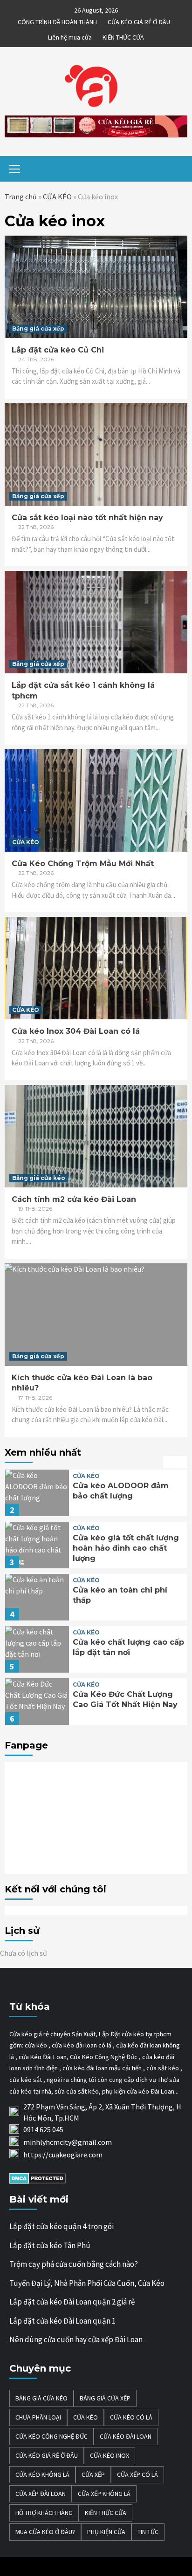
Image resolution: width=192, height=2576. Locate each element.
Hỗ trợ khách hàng (44, 2513)
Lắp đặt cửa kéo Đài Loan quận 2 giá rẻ (72, 2302)
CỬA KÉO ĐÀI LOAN (126, 2436)
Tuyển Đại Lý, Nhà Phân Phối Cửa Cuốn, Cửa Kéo (87, 2283)
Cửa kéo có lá (131, 2417)
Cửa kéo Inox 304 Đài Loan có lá (76, 1031)
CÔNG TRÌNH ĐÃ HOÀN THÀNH (57, 20)
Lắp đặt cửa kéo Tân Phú (50, 2245)
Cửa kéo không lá (42, 2474)
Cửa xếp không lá (104, 2494)
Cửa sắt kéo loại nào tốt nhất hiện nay (87, 518)
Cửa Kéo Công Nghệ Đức (51, 2436)
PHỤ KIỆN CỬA (106, 2532)
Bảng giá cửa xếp (38, 329)
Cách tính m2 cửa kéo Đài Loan (74, 1199)
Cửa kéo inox (110, 2455)
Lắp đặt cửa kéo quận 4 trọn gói (62, 2226)
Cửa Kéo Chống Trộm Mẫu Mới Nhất (83, 864)
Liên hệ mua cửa (70, 36)
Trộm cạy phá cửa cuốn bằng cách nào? (74, 2264)
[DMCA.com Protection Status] (38, 2177)
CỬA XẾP (93, 2474)
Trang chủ (21, 197)
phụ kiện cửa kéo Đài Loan (138, 2091)
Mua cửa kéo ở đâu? (45, 2532)
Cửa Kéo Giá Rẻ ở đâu (47, 2455)
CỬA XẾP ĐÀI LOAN (41, 2494)
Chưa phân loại (38, 2417)
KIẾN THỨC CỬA (123, 36)
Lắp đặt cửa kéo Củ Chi (58, 350)
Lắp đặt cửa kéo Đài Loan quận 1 (62, 2321)
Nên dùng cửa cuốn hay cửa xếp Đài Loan (76, 2339)
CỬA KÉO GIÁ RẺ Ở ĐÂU (139, 20)
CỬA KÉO (57, 197)
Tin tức (148, 2532)
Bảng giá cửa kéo (39, 1178)
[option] (96, 1495)
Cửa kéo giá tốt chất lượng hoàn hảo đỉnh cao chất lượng (126, 1548)
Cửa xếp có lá (137, 2474)
